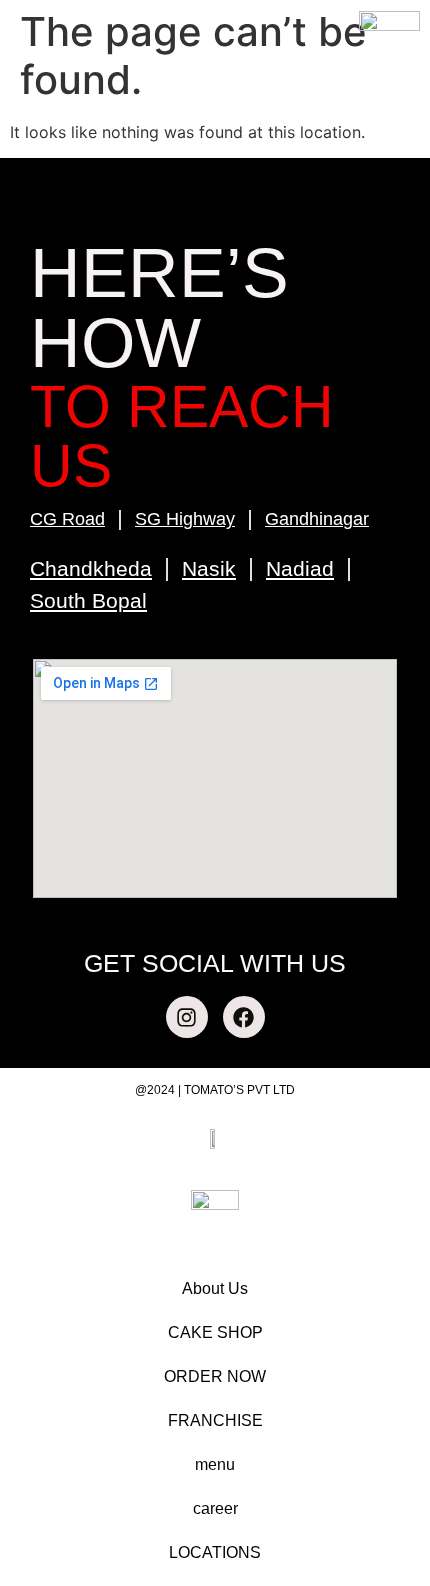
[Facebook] (244, 1017)
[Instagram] (187, 1017)
